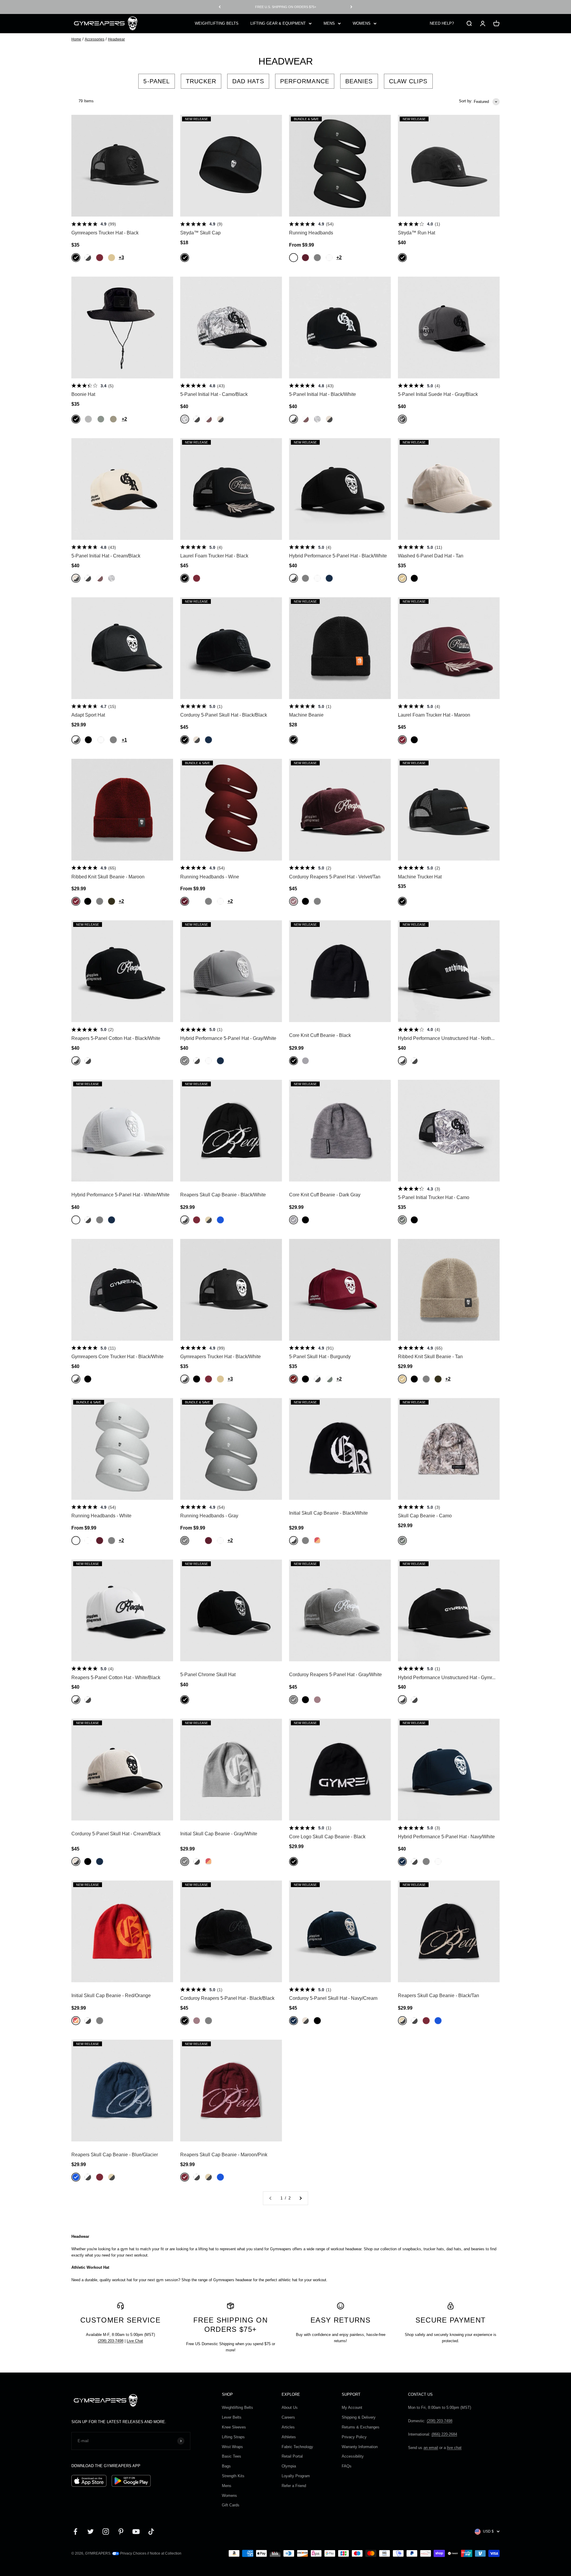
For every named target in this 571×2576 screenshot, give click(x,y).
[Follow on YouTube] (136, 2532)
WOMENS (362, 23)
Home (76, 39)
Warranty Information (360, 2447)
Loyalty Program (296, 2476)
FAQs (347, 2466)
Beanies (359, 81)
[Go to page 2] (300, 2198)
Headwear (116, 39)
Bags (226, 2466)
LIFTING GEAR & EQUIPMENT (278, 23)
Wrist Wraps (232, 2447)
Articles (288, 2427)
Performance (305, 81)
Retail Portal (292, 2456)
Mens (227, 2486)
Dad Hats (248, 81)
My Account (352, 2407)
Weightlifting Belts (237, 2407)
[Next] (351, 7)
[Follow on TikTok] (151, 2532)
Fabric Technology (297, 2447)
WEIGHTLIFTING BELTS (217, 23)
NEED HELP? (442, 23)
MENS (329, 23)
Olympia (289, 2466)
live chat (454, 2448)
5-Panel (157, 81)
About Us (290, 2407)
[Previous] (220, 7)
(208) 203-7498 (111, 2341)
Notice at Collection (166, 2553)
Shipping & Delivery (359, 2417)
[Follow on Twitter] (91, 2532)
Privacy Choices (133, 2553)
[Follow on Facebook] (75, 2532)
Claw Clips (408, 81)
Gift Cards (231, 2505)
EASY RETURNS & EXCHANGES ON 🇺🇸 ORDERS (285, 7)
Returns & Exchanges (361, 2427)
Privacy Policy (354, 2437)
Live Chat (135, 2341)
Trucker (201, 81)
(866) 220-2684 (444, 2434)
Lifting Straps (233, 2437)
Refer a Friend (294, 2486)
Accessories (95, 39)
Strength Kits (233, 2476)
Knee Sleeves (234, 2427)
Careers (288, 2417)
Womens (229, 2496)
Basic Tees (232, 2456)
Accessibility (353, 2456)
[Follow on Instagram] (106, 2532)
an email (431, 2448)
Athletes (289, 2437)
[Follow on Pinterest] (121, 2532)
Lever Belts (232, 2417)
